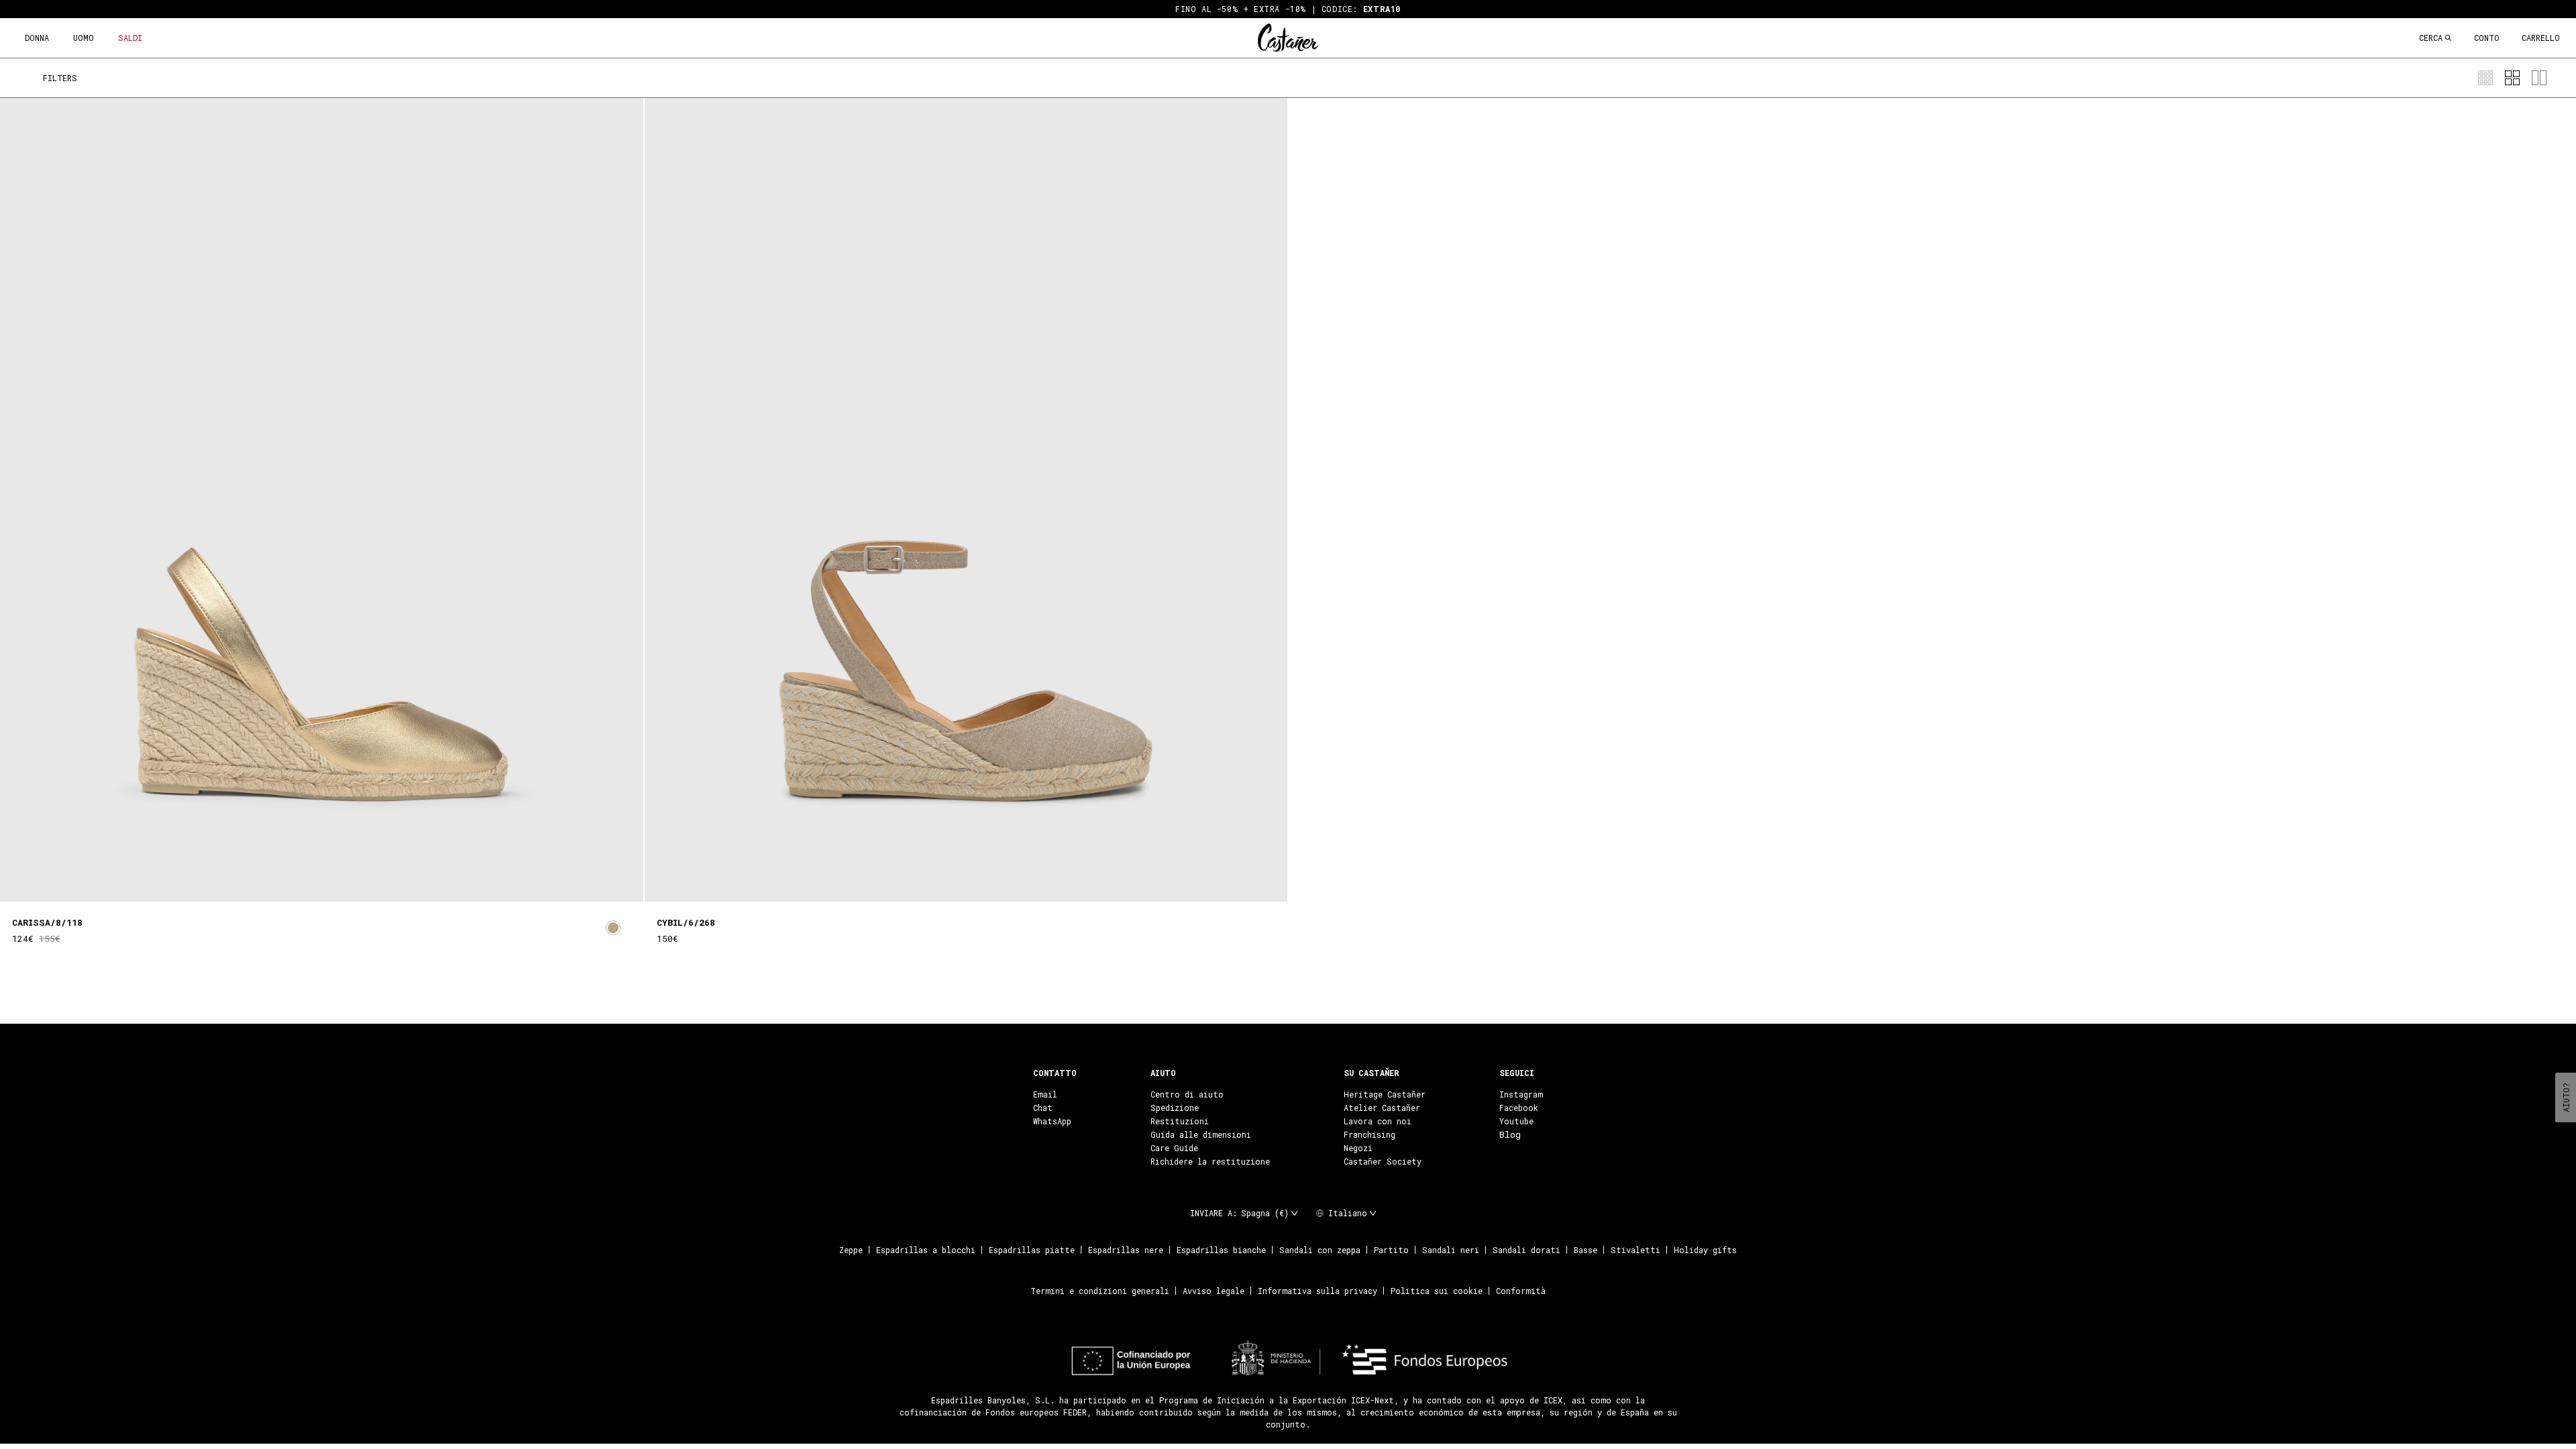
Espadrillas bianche (1221, 1250)
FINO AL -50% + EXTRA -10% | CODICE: (1288, 9)
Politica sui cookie (1437, 1291)
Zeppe (851, 1250)
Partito (1391, 1250)
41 (376, 914)
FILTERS (60, 78)
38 (326, 914)
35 (276, 914)
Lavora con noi (1378, 1121)
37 (309, 914)
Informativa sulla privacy (1318, 1291)
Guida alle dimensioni (1201, 1134)
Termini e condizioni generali (1100, 1291)
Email (1045, 1094)
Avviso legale (1214, 1291)
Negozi (1358, 1148)
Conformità (1521, 1291)
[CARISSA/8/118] (322, 500)
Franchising (1370, 1134)
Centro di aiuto (1187, 1094)
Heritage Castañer (1385, 1094)
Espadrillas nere (1126, 1250)
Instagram (1521, 1094)
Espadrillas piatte (1032, 1250)
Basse (1586, 1250)
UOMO (84, 38)
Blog (1510, 1134)
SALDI (130, 38)
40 (360, 914)
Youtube (1516, 1121)
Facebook (1519, 1108)
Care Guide (1174, 1148)
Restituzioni (1180, 1121)
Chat (1043, 1108)
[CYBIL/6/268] (966, 500)
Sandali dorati (1526, 1250)
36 (292, 914)
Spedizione (1175, 1108)
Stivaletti (1635, 1250)
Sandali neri (1451, 1250)
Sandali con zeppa (1320, 1250)
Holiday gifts (1705, 1250)
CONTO (2487, 38)
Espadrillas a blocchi (926, 1250)
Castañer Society (1383, 1161)
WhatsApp (1052, 1121)
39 (343, 914)
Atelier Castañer (1382, 1108)
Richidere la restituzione (1210, 1161)
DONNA (37, 38)
